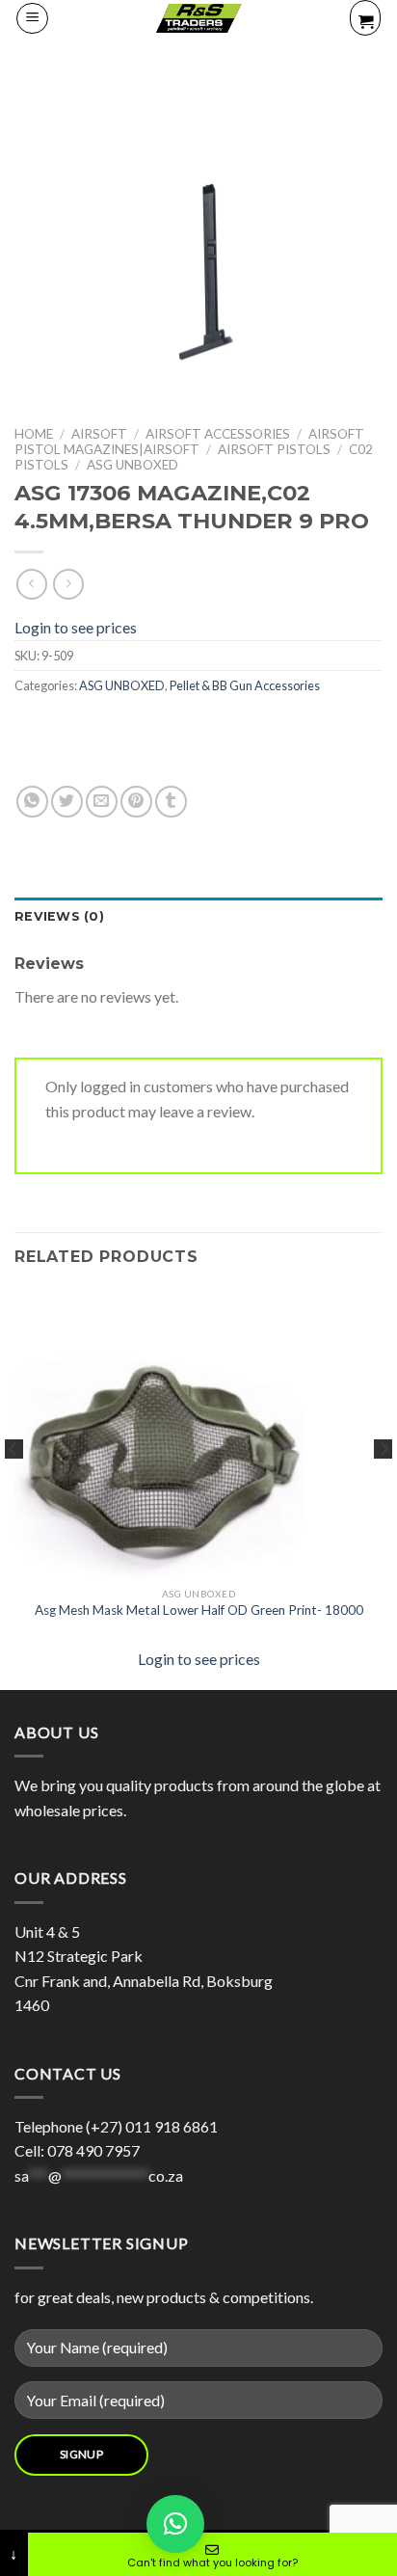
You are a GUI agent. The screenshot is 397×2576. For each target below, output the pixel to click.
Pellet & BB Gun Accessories (245, 685)
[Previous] (13, 1487)
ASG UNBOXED (132, 465)
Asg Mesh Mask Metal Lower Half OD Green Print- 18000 (199, 1610)
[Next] (384, 1487)
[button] (175, 2524)
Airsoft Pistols (274, 449)
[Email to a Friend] (102, 802)
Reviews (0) (59, 916)
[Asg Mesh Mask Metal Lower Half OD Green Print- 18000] (159, 1463)
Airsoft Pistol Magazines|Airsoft (189, 442)
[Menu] (32, 18)
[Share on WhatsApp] (32, 802)
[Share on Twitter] (67, 802)
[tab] (198, 917)
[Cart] (365, 18)
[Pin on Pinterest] (136, 802)
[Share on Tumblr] (171, 802)
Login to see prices (76, 627)
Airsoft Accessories (218, 434)
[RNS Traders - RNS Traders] (198, 18)
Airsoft (99, 434)
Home (34, 434)
